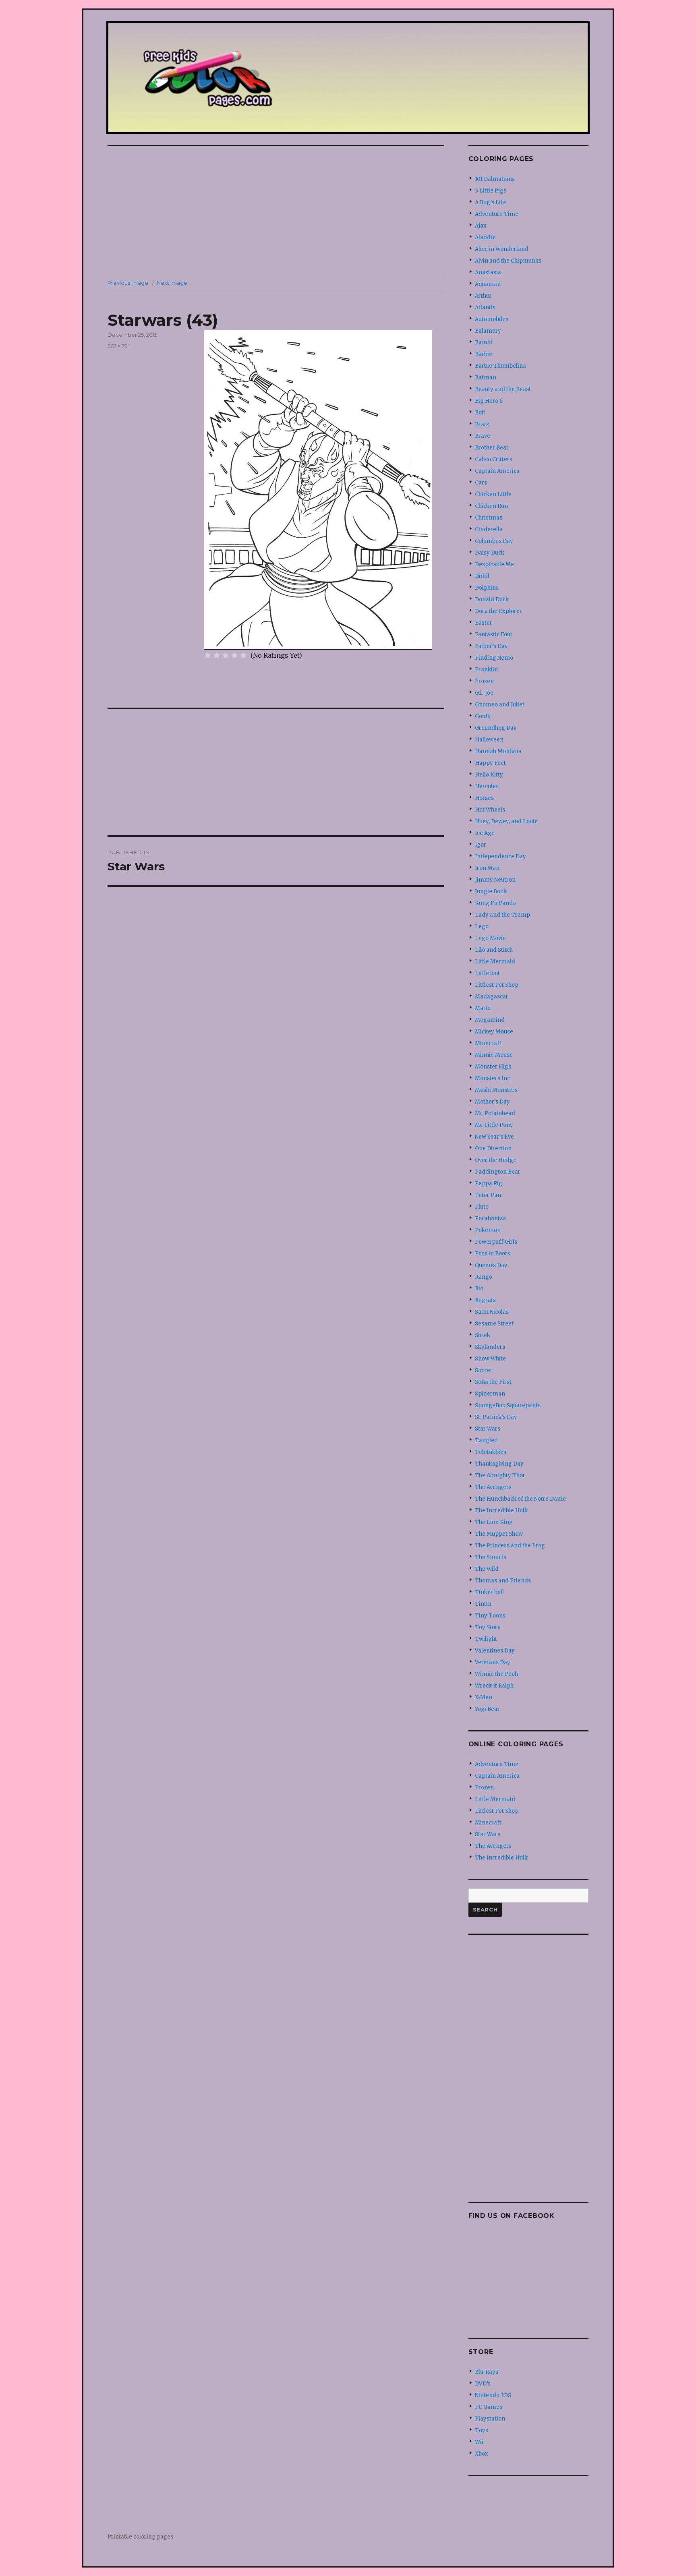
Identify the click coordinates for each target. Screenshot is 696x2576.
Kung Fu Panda (495, 903)
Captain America (497, 471)
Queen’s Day (491, 1265)
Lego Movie (490, 938)
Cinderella (489, 529)
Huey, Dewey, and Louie (506, 821)
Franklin (486, 670)
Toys (482, 2430)
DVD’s (483, 2384)
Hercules (487, 786)
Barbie (484, 354)
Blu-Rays (487, 2372)
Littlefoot (487, 973)
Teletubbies (491, 1452)
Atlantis (485, 308)
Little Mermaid (495, 962)
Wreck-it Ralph (494, 1686)
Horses (484, 798)
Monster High (493, 1067)
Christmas (489, 518)
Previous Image (128, 283)
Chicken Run (491, 506)
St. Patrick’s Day (496, 1417)
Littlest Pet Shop (497, 985)
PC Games (489, 2407)
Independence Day (500, 856)
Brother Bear (492, 448)
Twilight (486, 1639)
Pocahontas (490, 1219)
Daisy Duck (490, 553)
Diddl (482, 576)
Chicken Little (493, 494)
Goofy (483, 716)
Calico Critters (494, 459)
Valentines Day (495, 1651)
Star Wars (488, 1429)
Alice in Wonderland (502, 249)
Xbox (482, 2454)
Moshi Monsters (496, 1090)
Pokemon (488, 1230)
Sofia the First (493, 1382)
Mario (483, 1008)
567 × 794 (119, 346)
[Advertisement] (278, 210)
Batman (486, 378)
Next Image (172, 283)
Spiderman (490, 1394)
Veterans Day (493, 1662)
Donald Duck (492, 599)
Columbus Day (494, 541)
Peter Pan (488, 1195)
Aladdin (485, 237)
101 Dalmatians (495, 179)
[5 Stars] (243, 655)
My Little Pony (494, 1125)
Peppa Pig (489, 1183)
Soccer (484, 1370)
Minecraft (488, 1043)
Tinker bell (489, 1592)
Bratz (482, 424)
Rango (484, 1277)
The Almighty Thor (500, 1475)
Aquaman (488, 284)
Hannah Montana (498, 751)
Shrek (483, 1335)
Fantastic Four (494, 635)
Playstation (490, 2419)
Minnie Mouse (494, 1055)
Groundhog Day (496, 728)
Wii (479, 2442)
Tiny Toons (490, 1616)
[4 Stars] (234, 655)
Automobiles (492, 319)
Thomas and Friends (503, 1581)
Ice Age (485, 833)
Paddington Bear (498, 1172)
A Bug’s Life (491, 202)
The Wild (487, 1569)
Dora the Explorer (498, 611)
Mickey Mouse (494, 1032)
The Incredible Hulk (501, 1511)
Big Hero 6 (489, 401)
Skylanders (490, 1347)
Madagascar (492, 997)
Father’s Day (491, 646)
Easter (484, 623)
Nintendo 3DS (493, 2395)
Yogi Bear (487, 1709)
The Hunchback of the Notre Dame (520, 1499)
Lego (482, 927)
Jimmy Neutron (495, 880)
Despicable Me (494, 564)
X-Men (484, 1697)
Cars (481, 483)
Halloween (489, 740)
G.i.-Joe (484, 693)
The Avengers (493, 1487)
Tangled (486, 1440)
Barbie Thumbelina (500, 366)
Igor (481, 845)
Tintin (483, 1604)
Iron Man (487, 868)
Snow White (490, 1359)
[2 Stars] (217, 655)
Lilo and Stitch (494, 950)
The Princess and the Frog (510, 1546)
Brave (483, 436)
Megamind (490, 1020)
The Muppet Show (499, 1534)
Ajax (481, 226)
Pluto (482, 1207)
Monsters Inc (492, 1078)
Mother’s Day (492, 1102)
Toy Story (488, 1627)
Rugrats (485, 1300)
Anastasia (488, 272)
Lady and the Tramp (502, 915)
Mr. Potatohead (495, 1113)
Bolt (480, 413)
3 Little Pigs (491, 191)
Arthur (483, 296)
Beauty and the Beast (503, 389)
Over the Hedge (496, 1160)
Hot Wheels (490, 810)
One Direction (493, 1148)
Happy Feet (490, 763)
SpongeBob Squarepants (508, 1405)
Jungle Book (491, 891)
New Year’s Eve (494, 1137)
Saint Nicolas (492, 1312)
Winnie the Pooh (496, 1674)
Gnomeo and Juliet (500, 705)
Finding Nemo (494, 658)
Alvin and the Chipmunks (508, 261)
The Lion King (494, 1522)
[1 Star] (208, 655)
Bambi (484, 343)
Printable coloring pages (140, 2537)
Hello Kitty (489, 775)
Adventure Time (497, 214)
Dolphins (487, 588)
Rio (479, 1289)
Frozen (484, 681)
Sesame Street (494, 1324)
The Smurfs (491, 1557)
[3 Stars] (226, 655)
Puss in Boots (492, 1254)
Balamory (488, 331)
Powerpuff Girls (496, 1242)
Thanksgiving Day (499, 1464)
